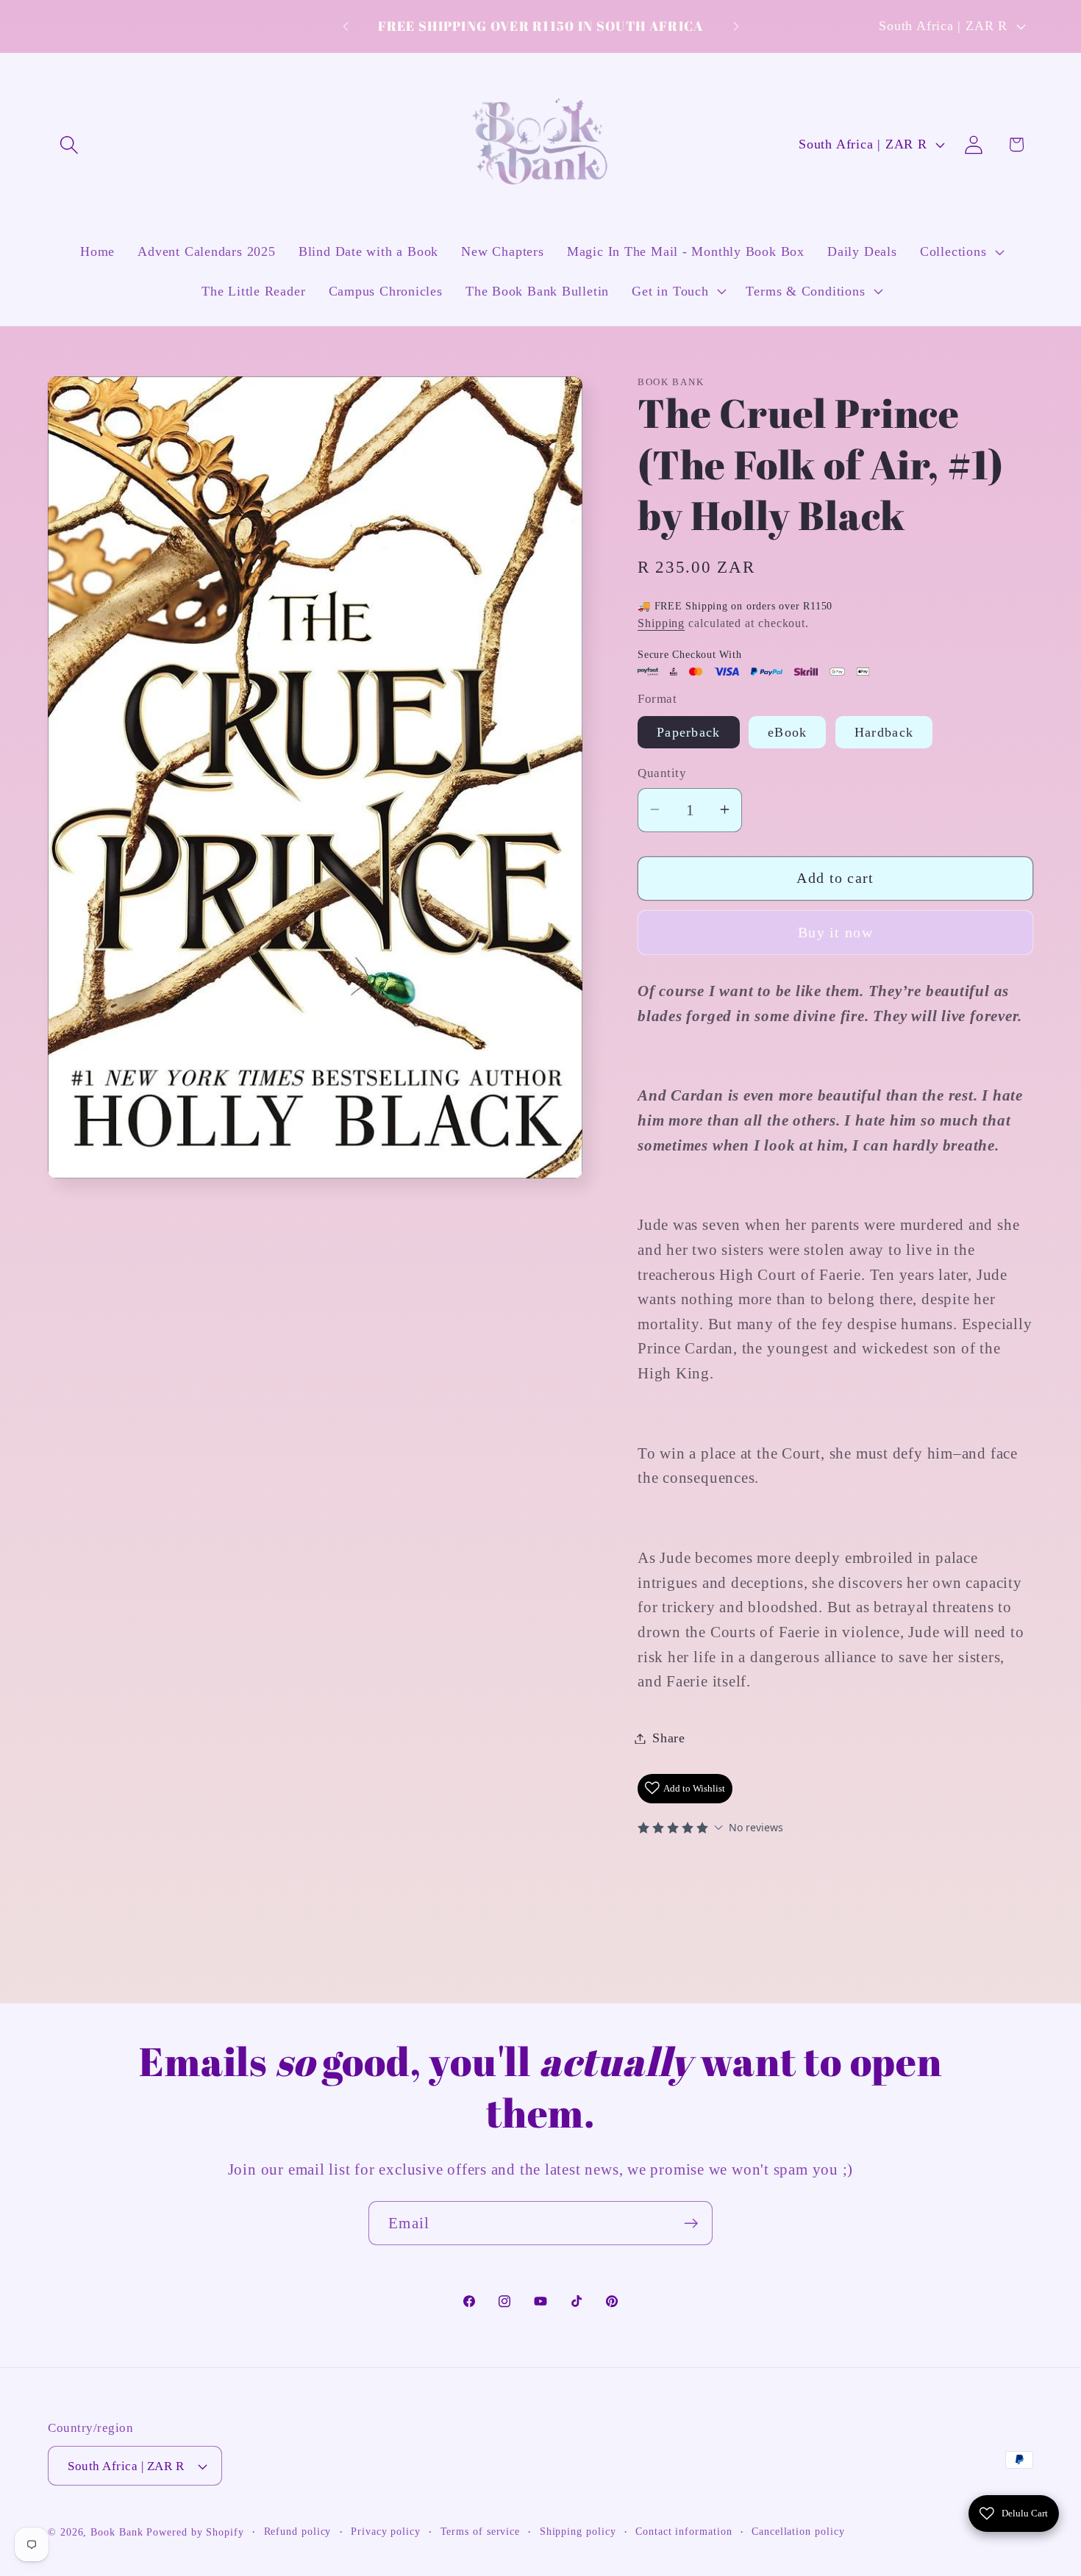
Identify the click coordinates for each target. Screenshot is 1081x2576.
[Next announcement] (736, 26)
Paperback (689, 732)
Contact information (684, 2531)
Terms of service (481, 2531)
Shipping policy (578, 2531)
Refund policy (298, 2531)
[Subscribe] (691, 2223)
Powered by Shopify (195, 2532)
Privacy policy (386, 2531)
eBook (788, 732)
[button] (69, 144)
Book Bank (117, 2532)
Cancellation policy (798, 2531)
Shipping (661, 623)
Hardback (884, 732)
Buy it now (835, 932)
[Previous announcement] (346, 26)
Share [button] (669, 1738)
